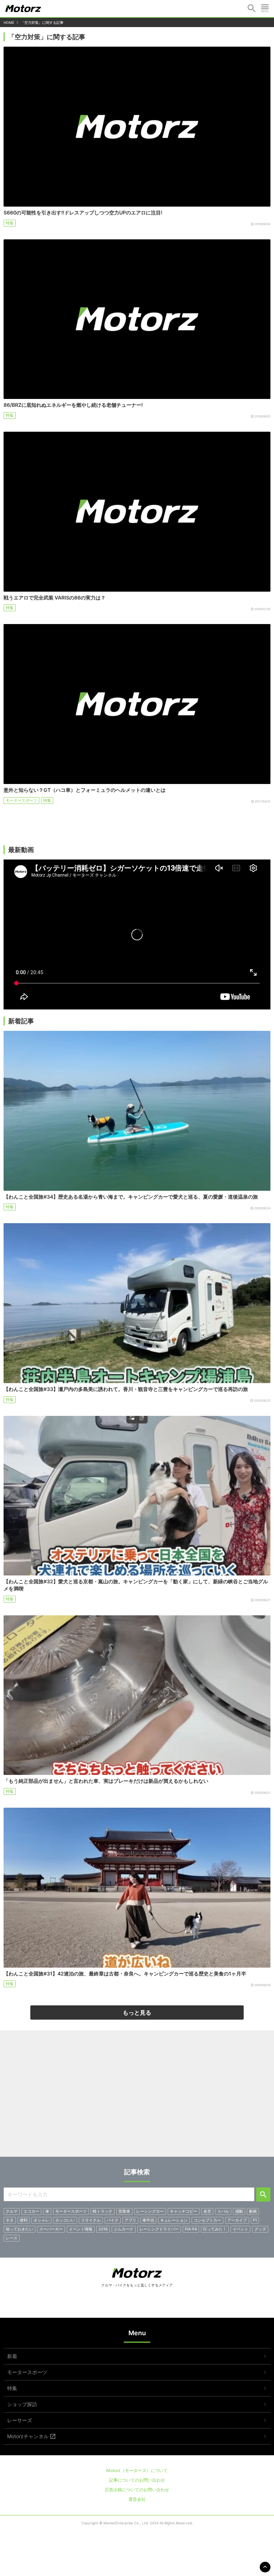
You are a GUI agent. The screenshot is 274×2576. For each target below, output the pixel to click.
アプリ (130, 2220)
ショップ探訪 (22, 2404)
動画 (253, 2211)
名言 (207, 2211)
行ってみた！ (215, 2229)
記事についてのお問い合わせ (137, 2480)
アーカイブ (237, 2220)
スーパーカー (51, 2229)
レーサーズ (20, 2420)
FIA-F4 (191, 2229)
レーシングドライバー (159, 2229)
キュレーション (174, 2220)
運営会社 (137, 2499)
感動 (239, 2211)
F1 (255, 2220)
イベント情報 (81, 2229)
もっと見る (137, 2012)
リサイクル (91, 2220)
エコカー (31, 2211)
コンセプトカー (207, 2220)
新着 (12, 2356)
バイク (113, 2220)
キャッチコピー (184, 2211)
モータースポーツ (21, 800)
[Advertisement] (137, 2096)
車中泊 (148, 2220)
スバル (223, 2211)
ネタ (10, 2220)
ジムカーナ (124, 2229)
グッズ (260, 2229)
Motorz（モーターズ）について (137, 2470)
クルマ (12, 2211)
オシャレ (41, 2220)
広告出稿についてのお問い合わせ (137, 2490)
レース (12, 2238)
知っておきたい (19, 2229)
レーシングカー (150, 2211)
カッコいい (65, 2220)
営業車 (124, 2211)
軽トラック (103, 2211)
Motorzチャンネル (28, 2436)
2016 (103, 2229)
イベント (240, 2229)
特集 (10, 223)
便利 (24, 2220)
